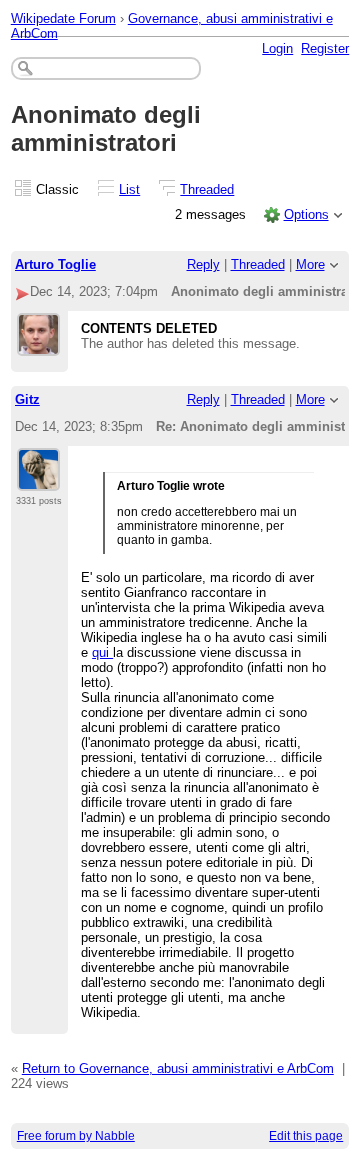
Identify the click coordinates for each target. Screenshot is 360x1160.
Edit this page (306, 1136)
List (129, 189)
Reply (203, 264)
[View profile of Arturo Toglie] (38, 344)
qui (102, 652)
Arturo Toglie (55, 264)
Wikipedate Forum (63, 18)
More (310, 264)
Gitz (27, 399)
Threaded (207, 189)
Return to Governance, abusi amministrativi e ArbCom (178, 1068)
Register (325, 48)
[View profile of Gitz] (38, 479)
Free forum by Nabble (76, 1136)
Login (277, 48)
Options (306, 214)
